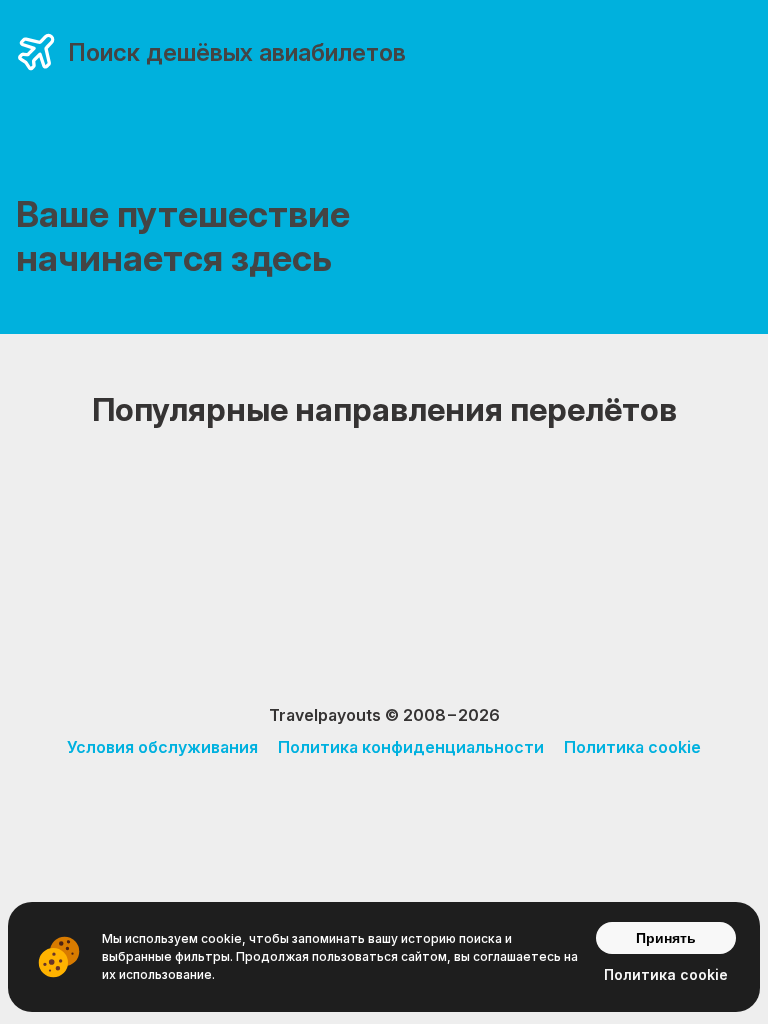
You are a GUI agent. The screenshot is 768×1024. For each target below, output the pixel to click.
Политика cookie (632, 747)
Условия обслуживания (162, 747)
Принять (666, 938)
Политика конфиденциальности (411, 747)
